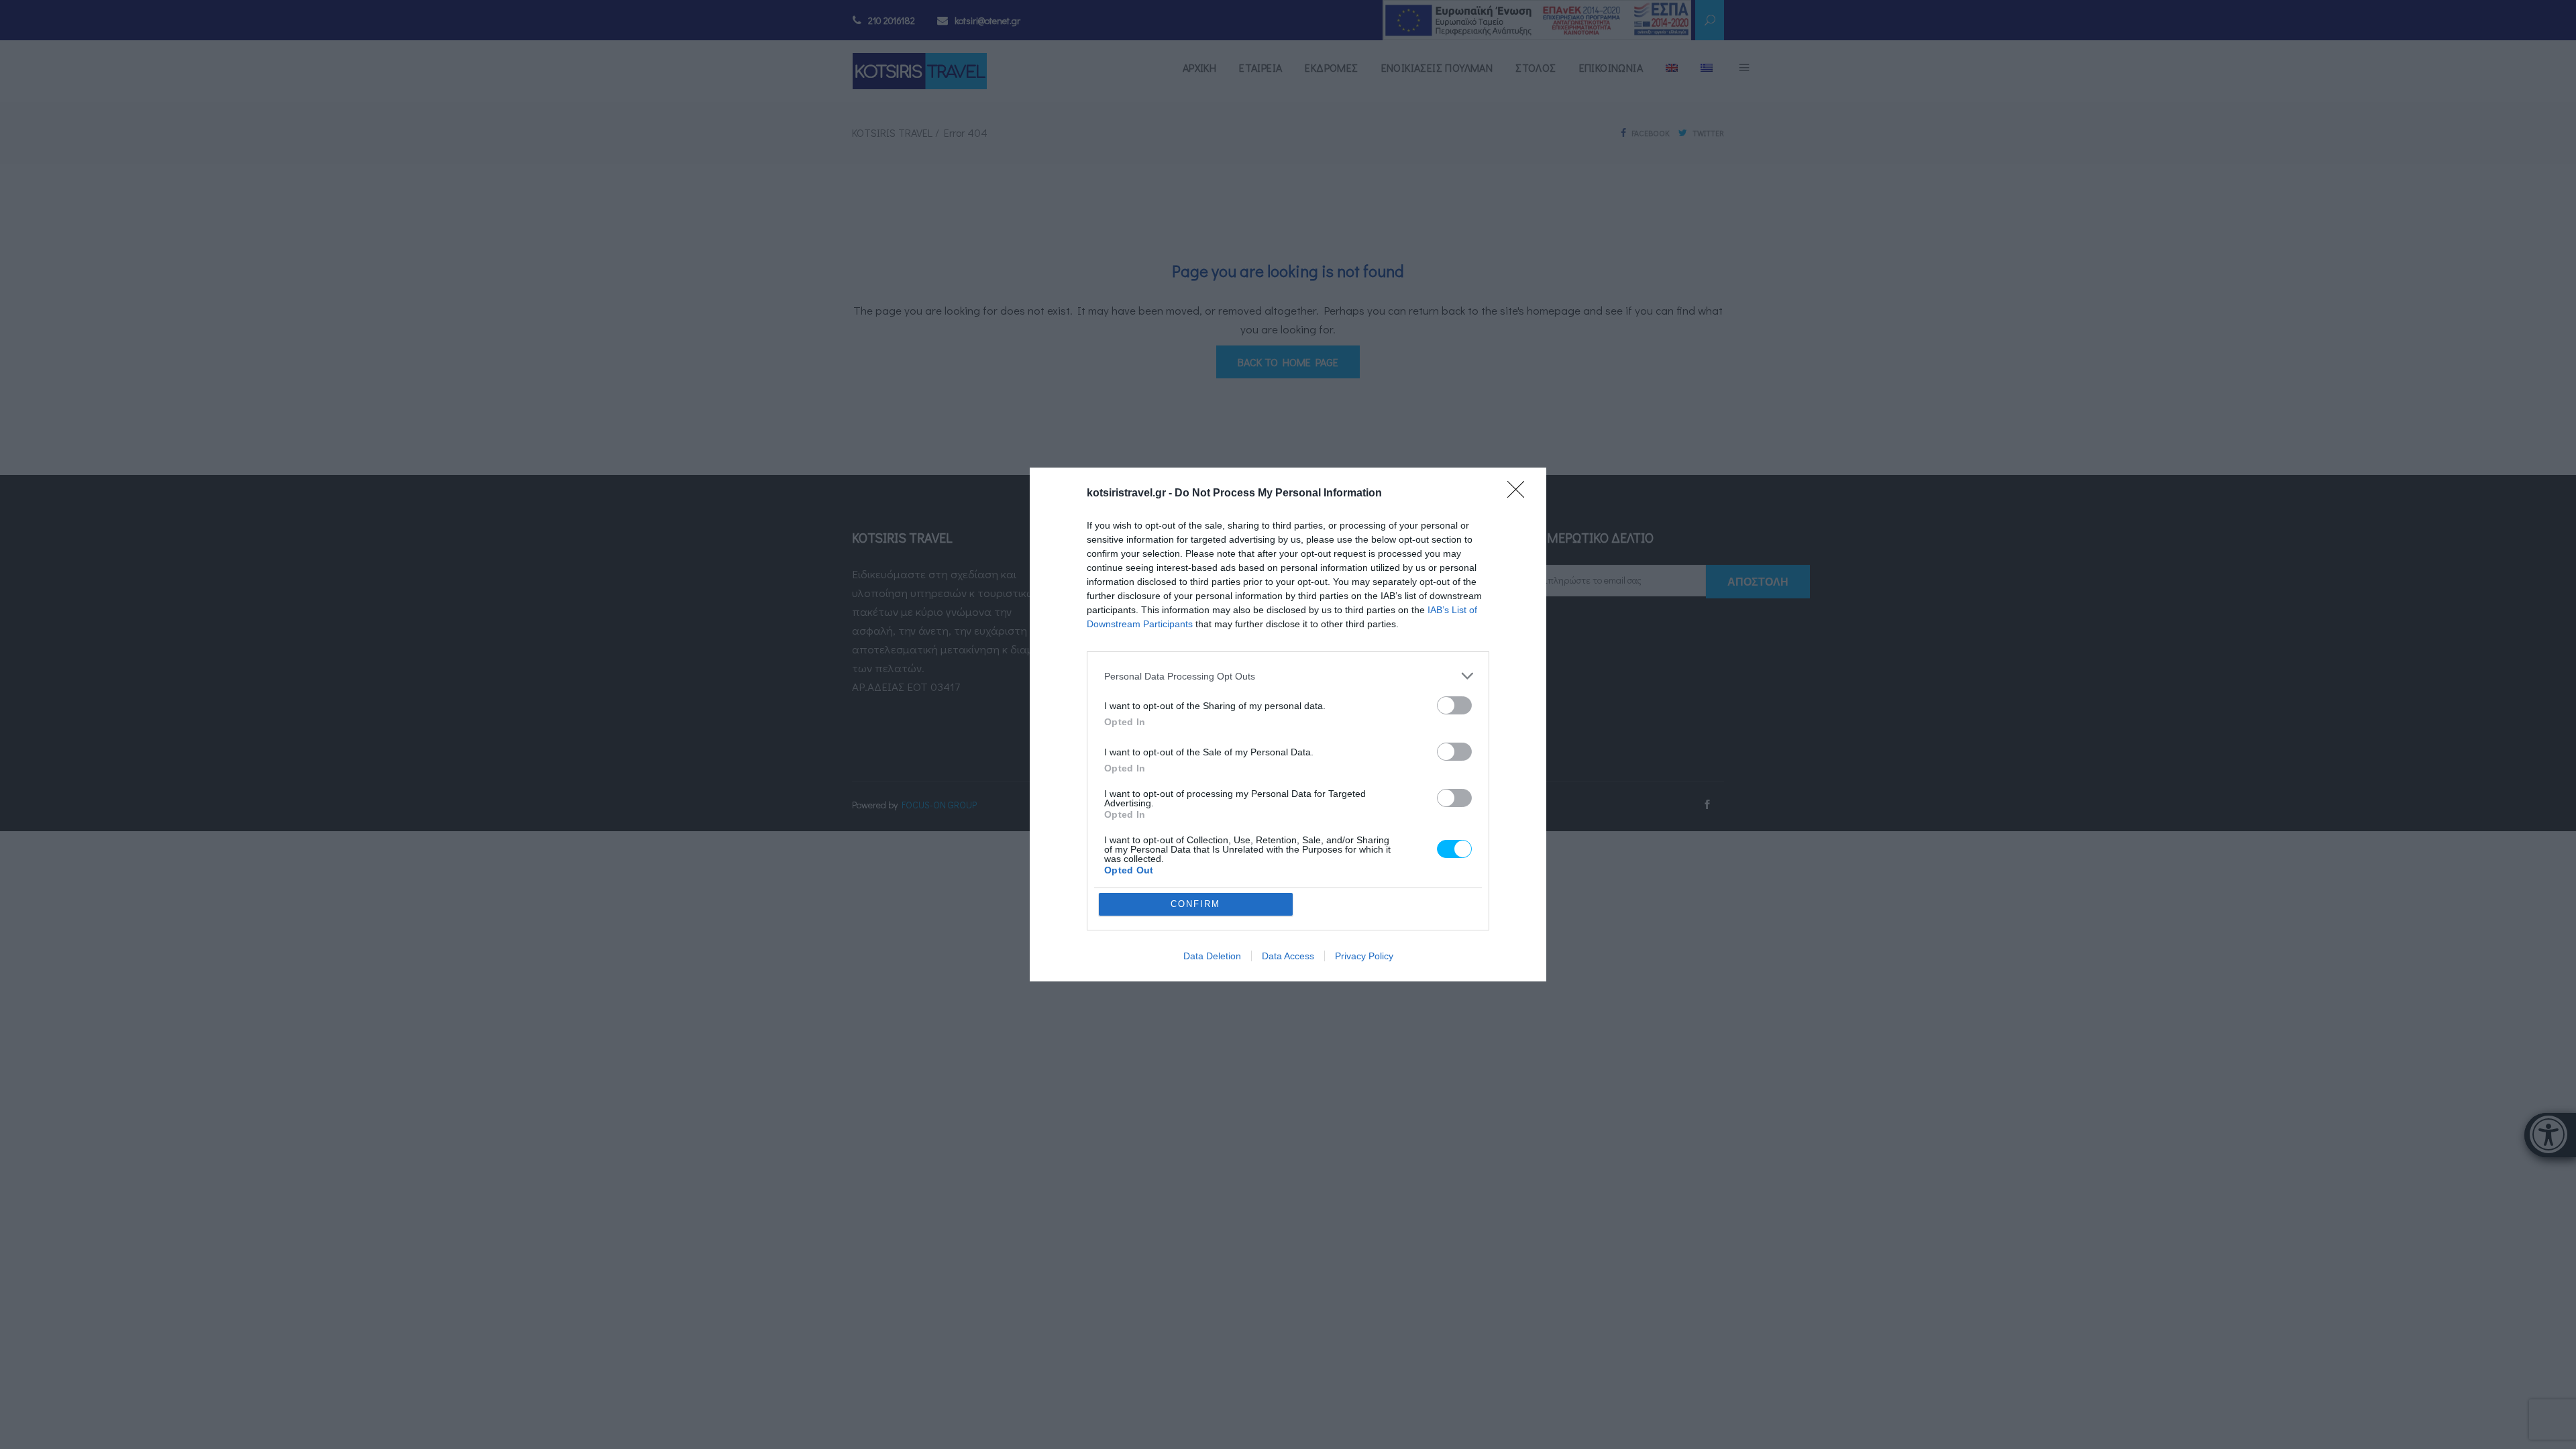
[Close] (1520, 494)
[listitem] (1288, 676)
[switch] (1454, 705)
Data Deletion (1212, 956)
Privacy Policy (1364, 956)
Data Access (1288, 956)
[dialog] (1288, 724)
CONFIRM (1195, 904)
